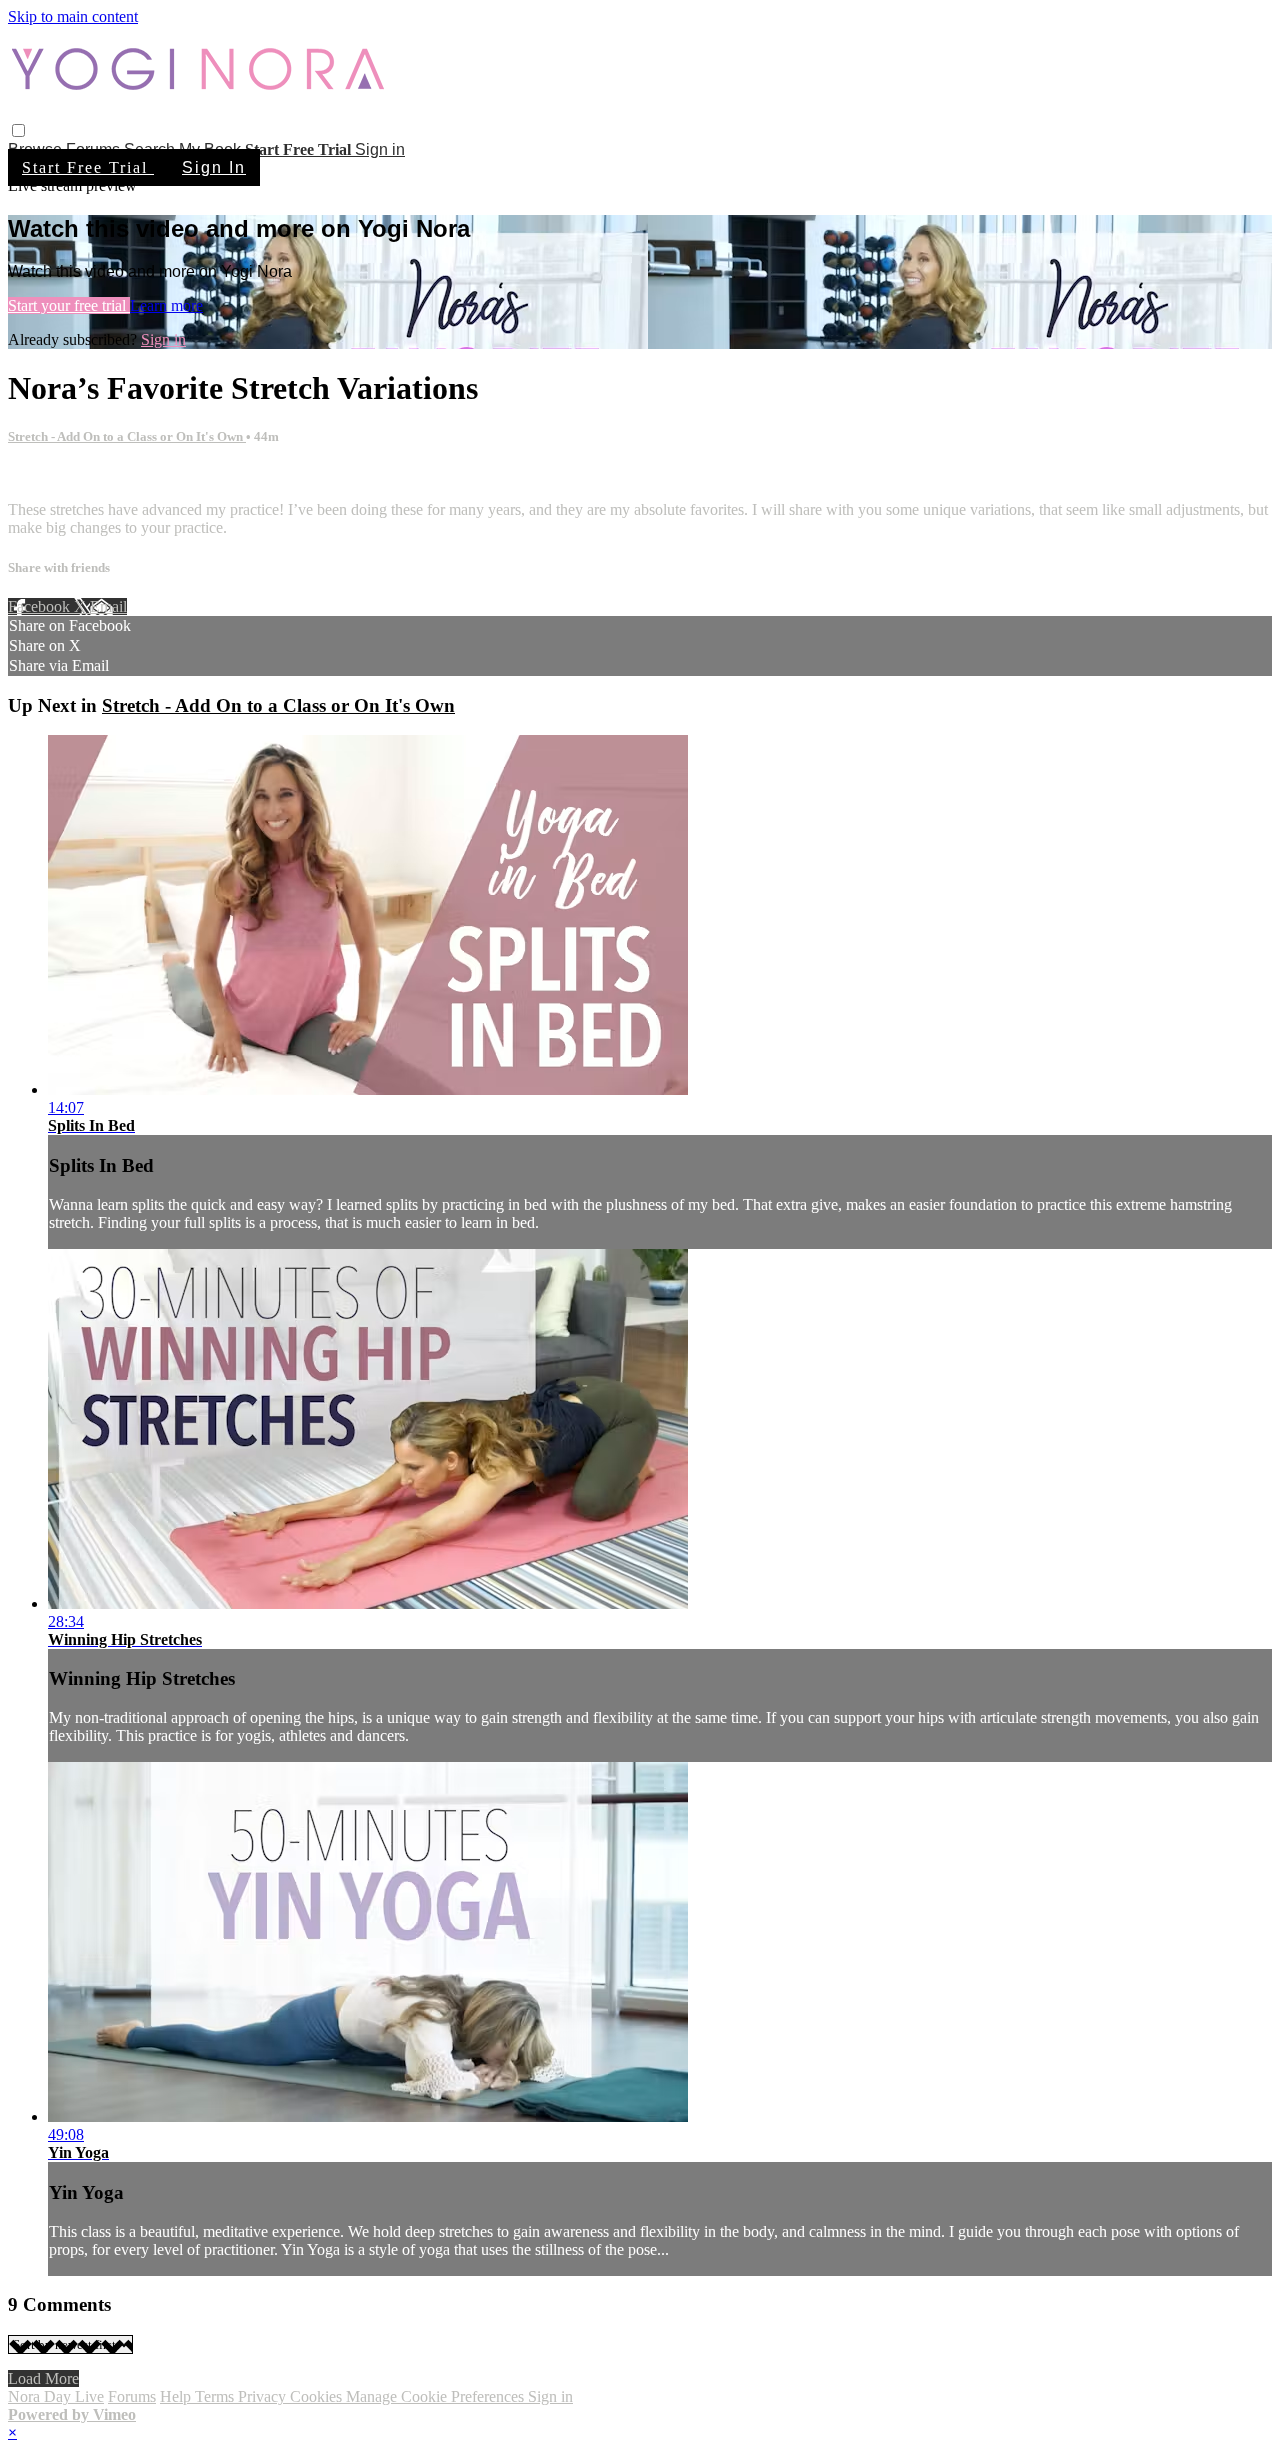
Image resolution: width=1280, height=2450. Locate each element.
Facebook (41, 606)
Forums (132, 2396)
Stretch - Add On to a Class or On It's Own (127, 436)
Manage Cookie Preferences (437, 2396)
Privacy (264, 2396)
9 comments (46, 475)
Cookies (318, 2396)
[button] (18, 130)
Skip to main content (73, 16)
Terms (216, 2396)
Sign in (380, 149)
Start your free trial (69, 305)
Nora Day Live (56, 2396)
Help (177, 2396)
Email (108, 606)
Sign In (214, 167)
